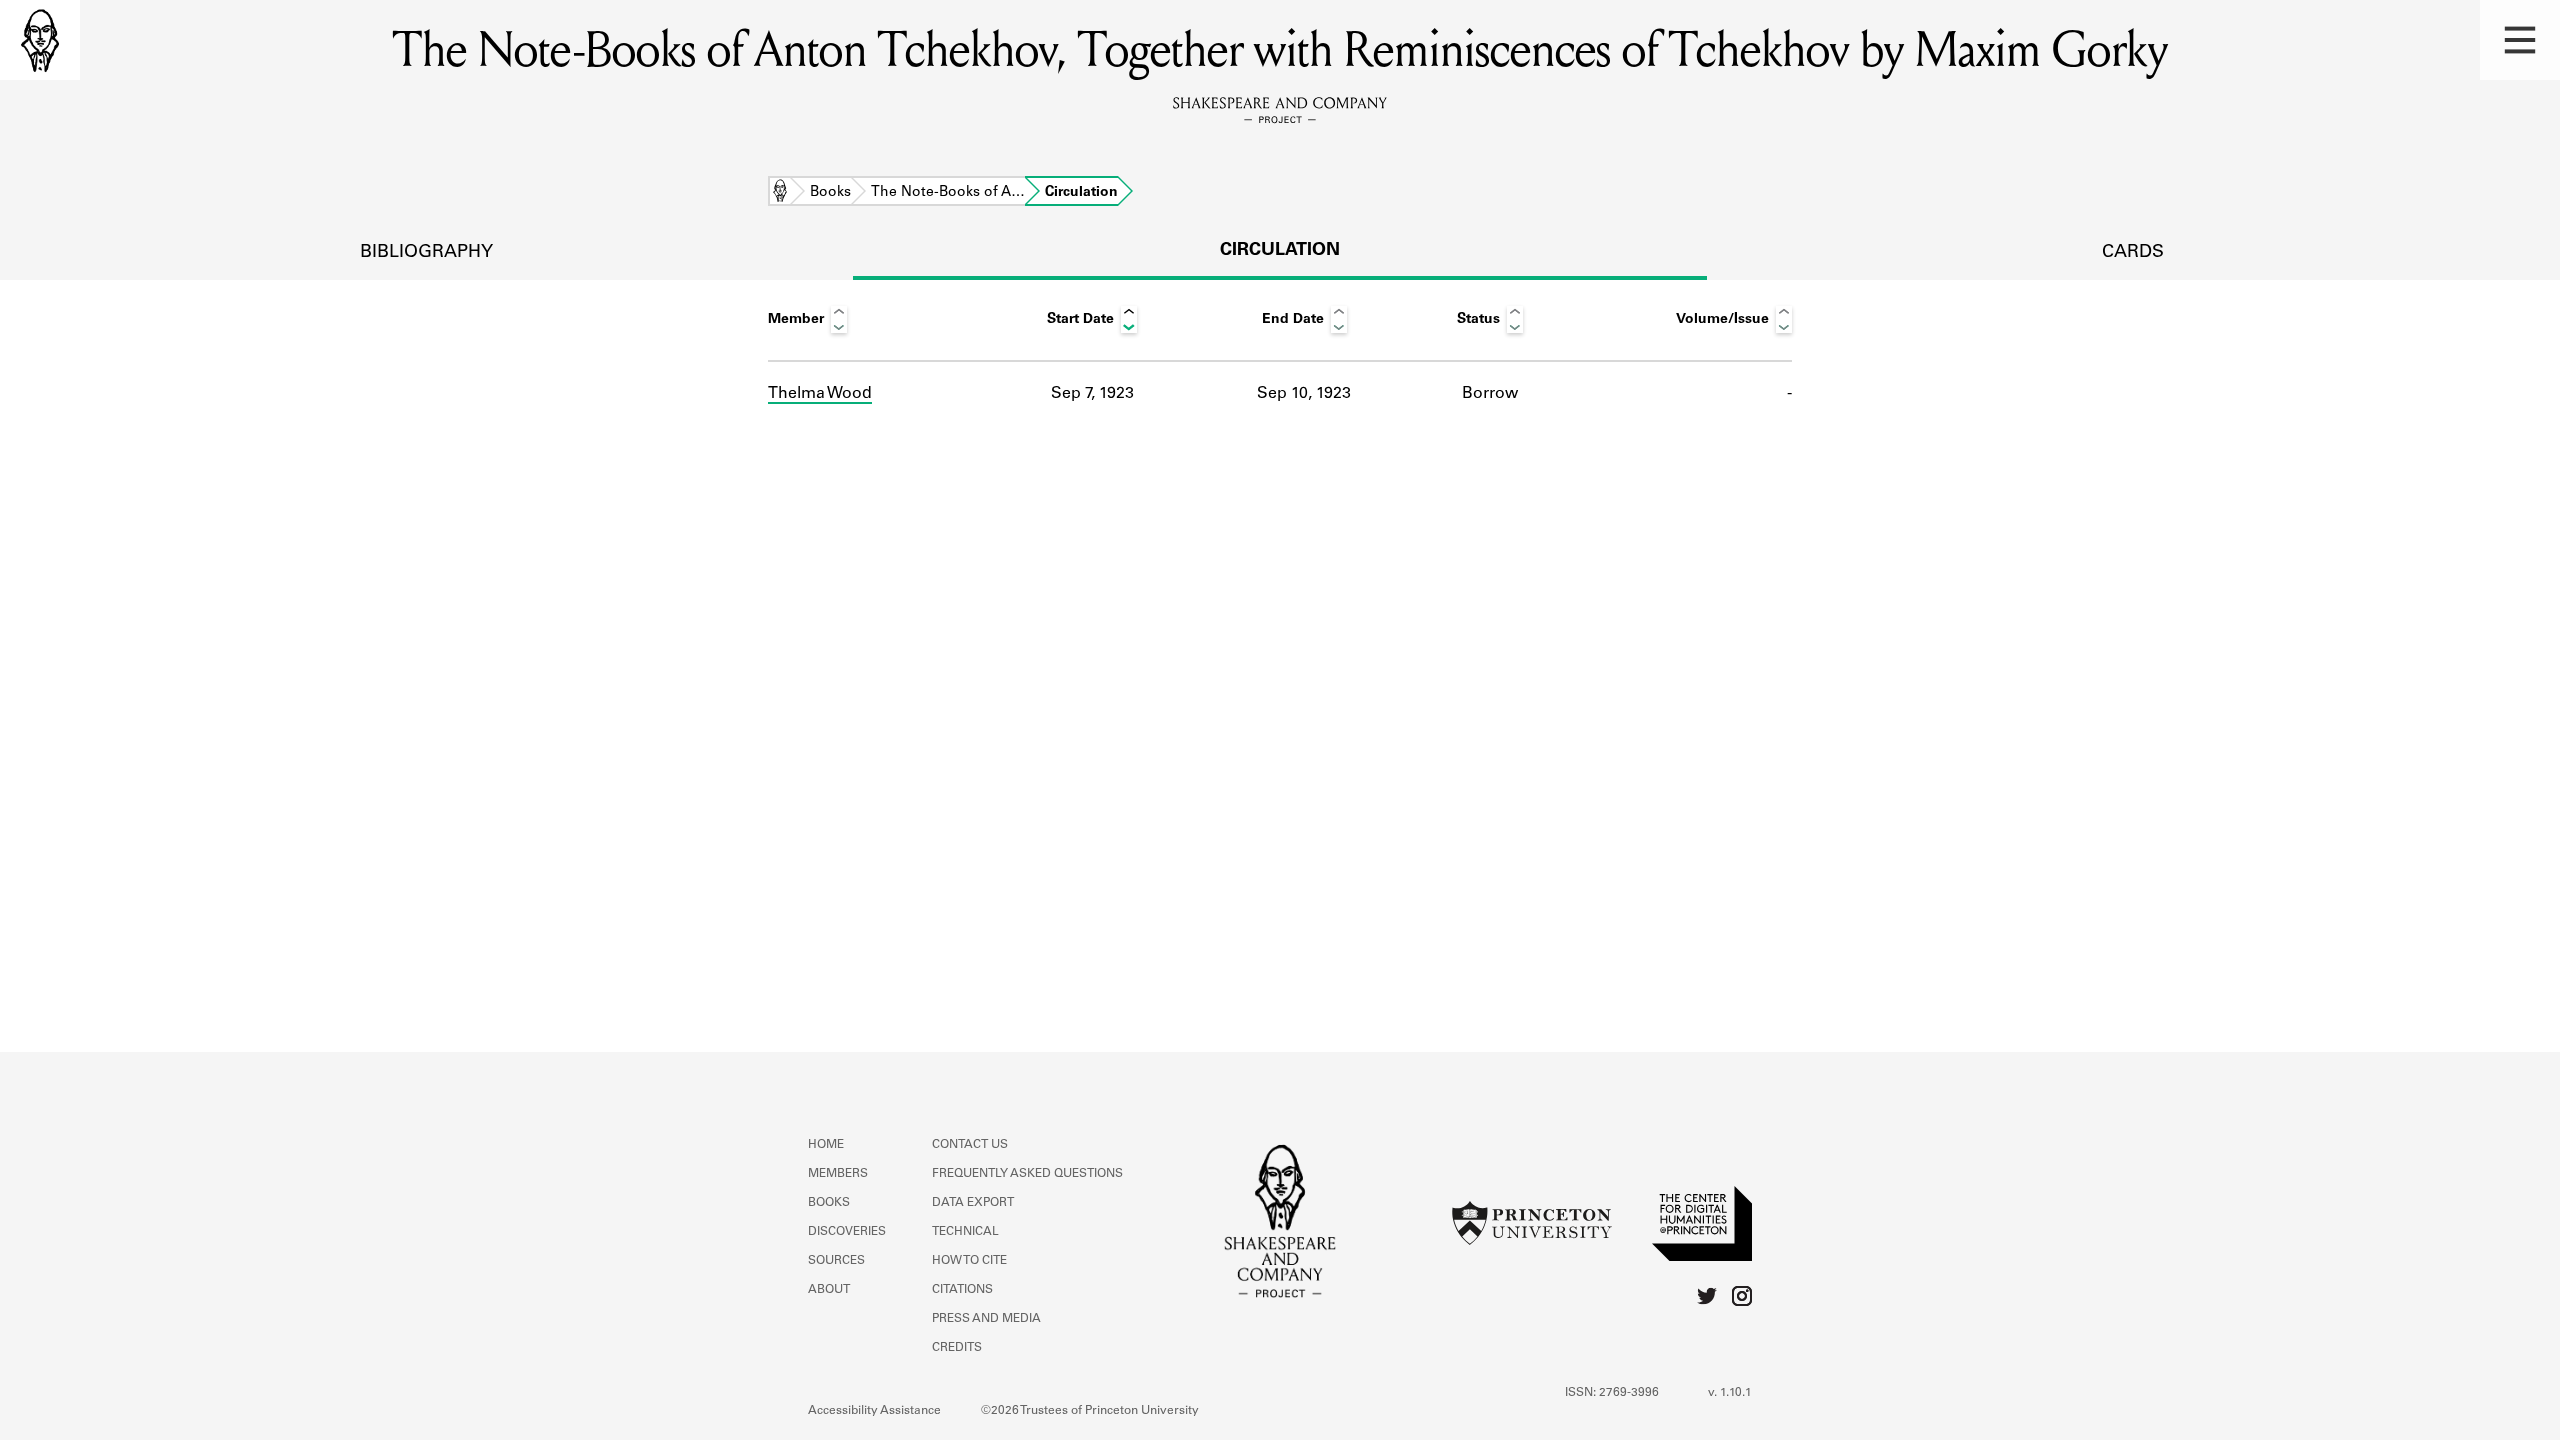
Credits (957, 1348)
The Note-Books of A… (948, 193)
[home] (40, 40)
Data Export (973, 1203)
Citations (962, 1290)
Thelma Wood (820, 394)
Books (830, 193)
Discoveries (847, 1232)
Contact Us (970, 1145)
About (829, 1290)
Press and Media (986, 1319)
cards (2133, 253)
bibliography (426, 253)
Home (780, 193)
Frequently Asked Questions (1027, 1174)
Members (838, 1174)
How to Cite (969, 1261)
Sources (836, 1261)
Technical (965, 1232)
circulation (1280, 251)
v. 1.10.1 (1730, 1393)
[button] (2520, 40)
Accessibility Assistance (874, 1411)
